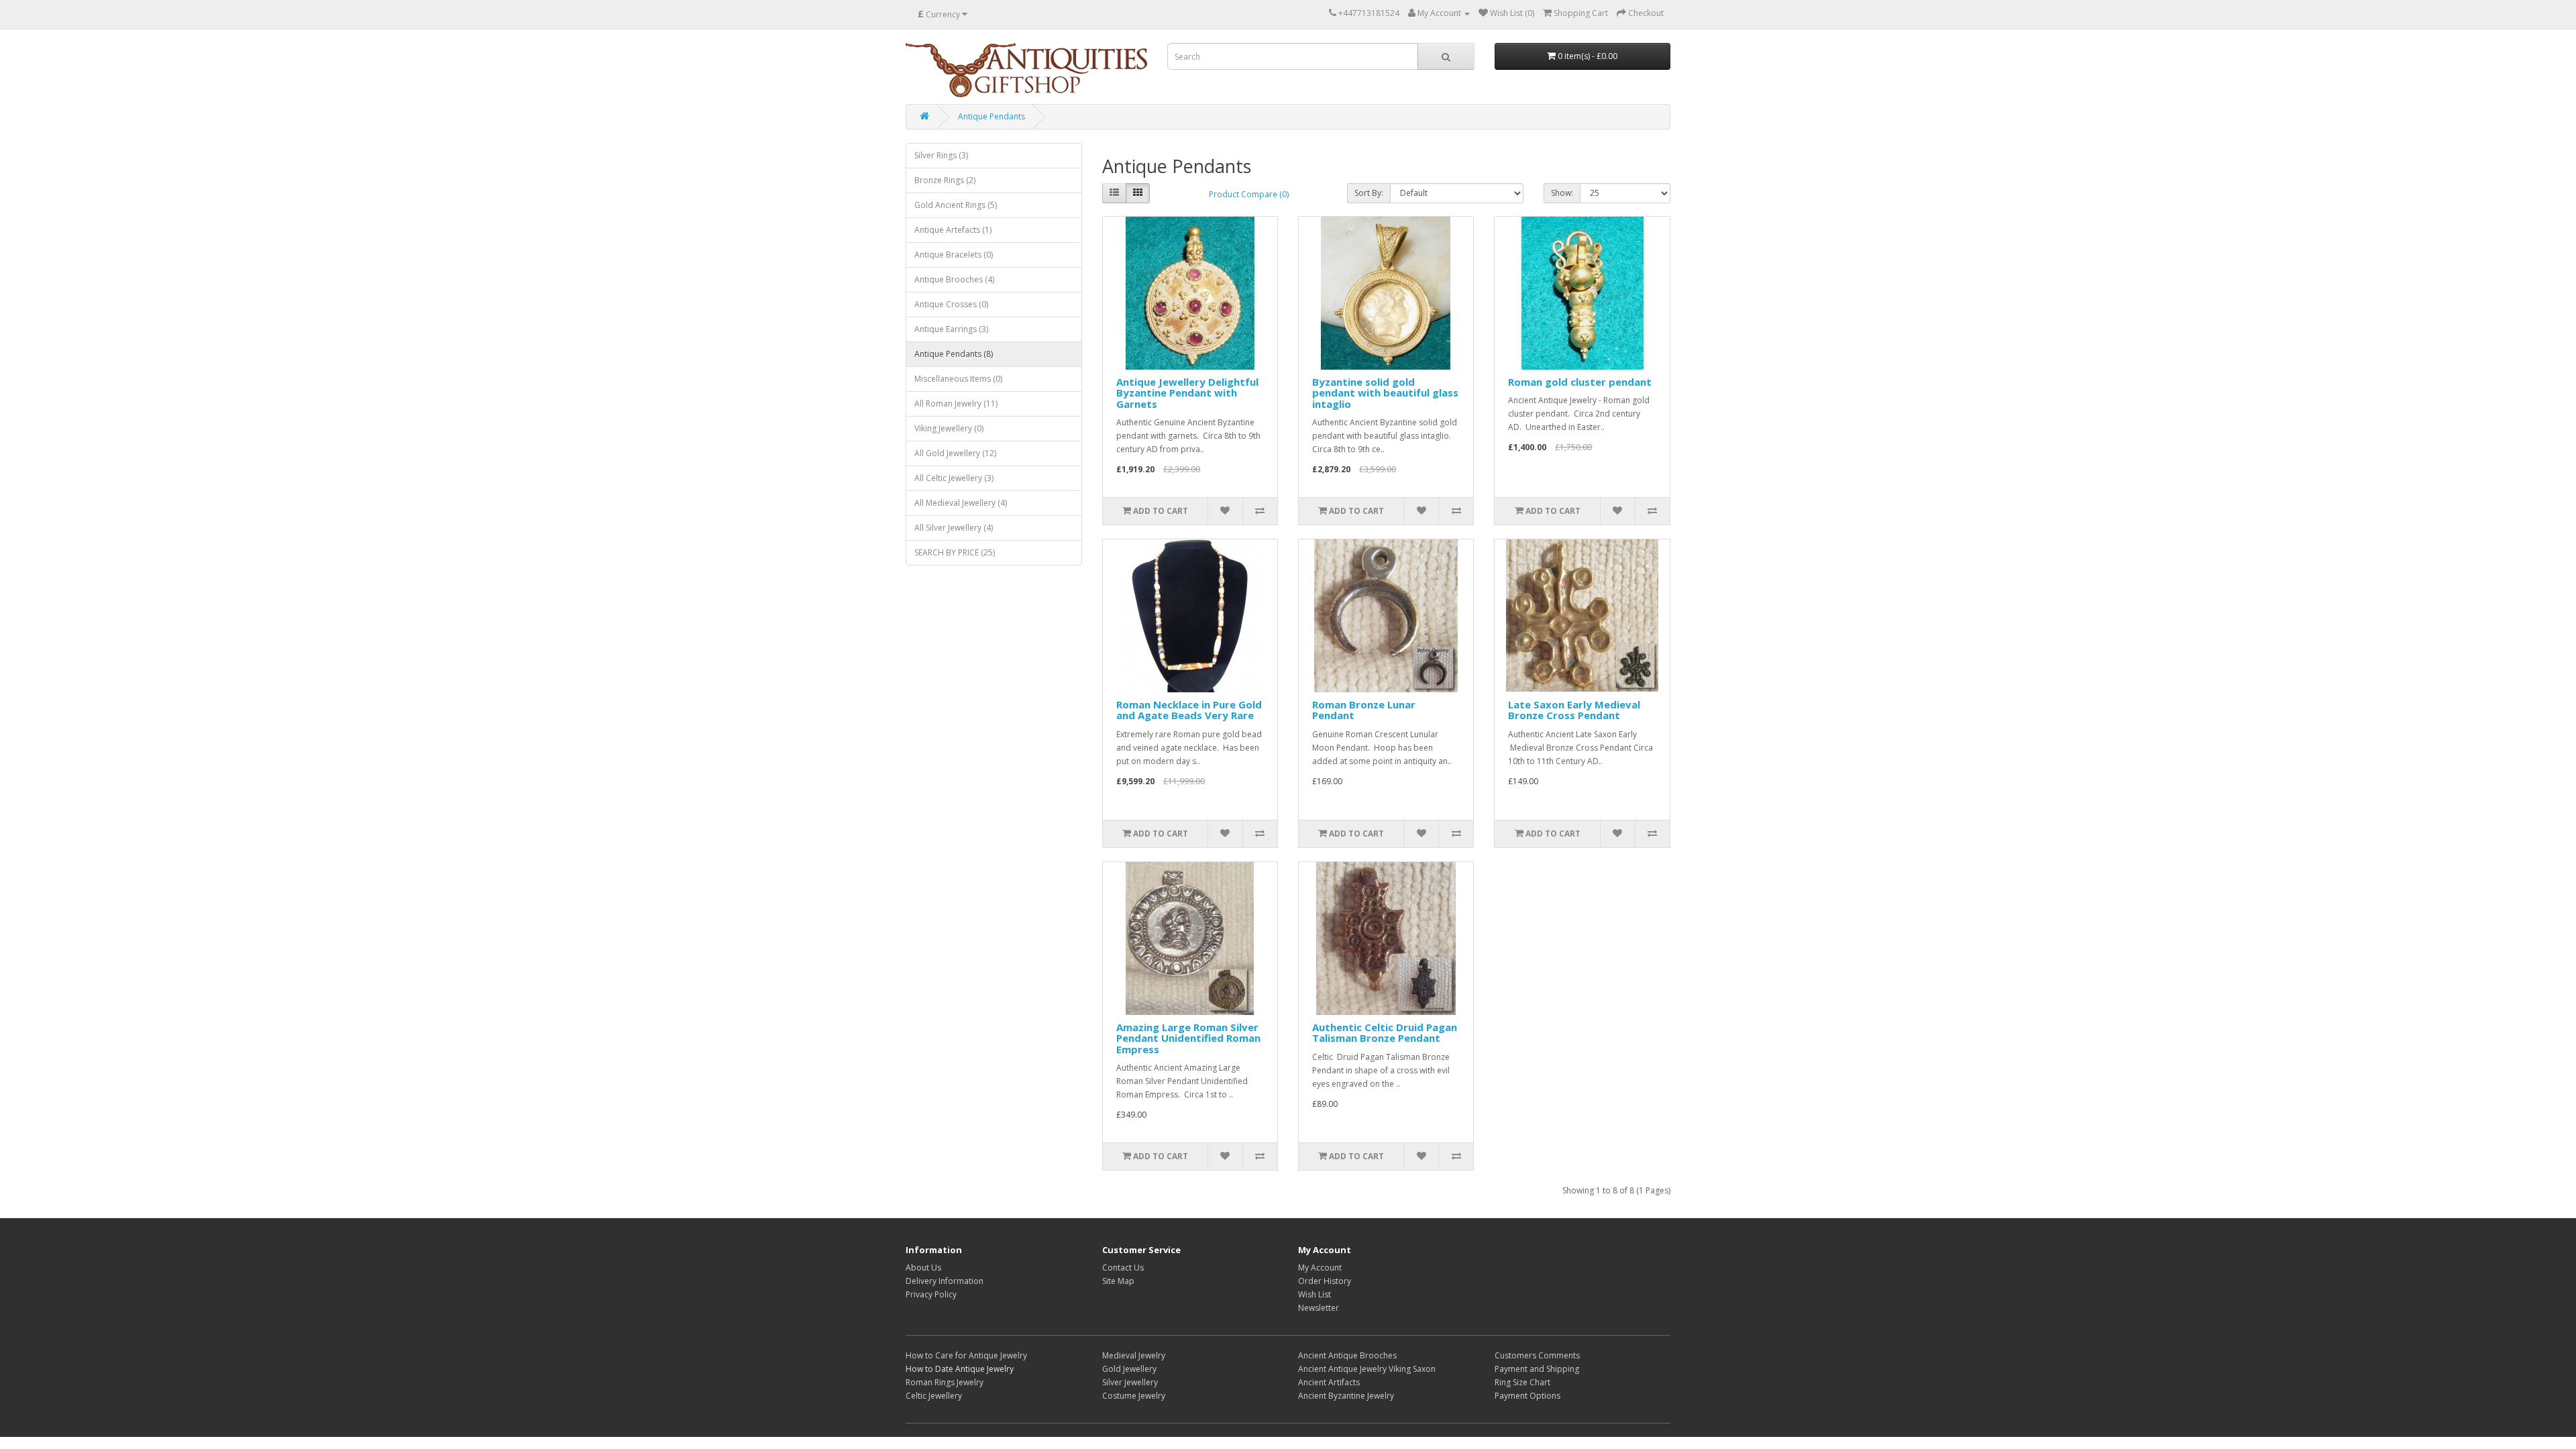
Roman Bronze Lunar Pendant (1364, 710)
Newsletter (1319, 1308)
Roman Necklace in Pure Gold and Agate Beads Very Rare (1189, 710)
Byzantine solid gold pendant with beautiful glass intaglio (1385, 393)
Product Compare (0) (1249, 194)
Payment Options (1527, 1396)
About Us (923, 1268)
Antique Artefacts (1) (953, 230)
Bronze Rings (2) (945, 180)
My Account (1320, 1268)
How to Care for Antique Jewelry (966, 1355)
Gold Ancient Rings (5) (956, 205)
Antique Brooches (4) (954, 279)
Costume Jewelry (1134, 1396)
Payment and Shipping (1537, 1369)
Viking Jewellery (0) (949, 428)
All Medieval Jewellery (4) (961, 503)
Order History (1325, 1281)
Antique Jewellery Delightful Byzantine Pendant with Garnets (1187, 393)
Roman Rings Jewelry (945, 1382)
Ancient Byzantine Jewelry (1346, 1396)
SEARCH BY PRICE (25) (955, 552)
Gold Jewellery (1129, 1369)
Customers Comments (1537, 1355)
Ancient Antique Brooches (1347, 1355)
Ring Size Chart (1522, 1382)
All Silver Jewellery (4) (954, 528)
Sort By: (1369, 193)
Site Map (1118, 1281)
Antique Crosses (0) (951, 304)
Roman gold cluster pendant (1580, 382)
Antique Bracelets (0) (954, 255)
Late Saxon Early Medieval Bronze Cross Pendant (1574, 710)
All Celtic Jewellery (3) (954, 478)
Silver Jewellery (1130, 1382)
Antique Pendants (991, 116)
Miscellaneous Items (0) (958, 379)
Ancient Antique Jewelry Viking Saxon (1367, 1369)
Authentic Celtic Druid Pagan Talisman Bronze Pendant (1385, 1033)
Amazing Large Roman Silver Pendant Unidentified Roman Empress (1188, 1038)
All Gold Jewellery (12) (955, 453)
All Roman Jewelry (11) (956, 404)
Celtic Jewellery (934, 1396)
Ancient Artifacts (1329, 1382)
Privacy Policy (931, 1294)
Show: (1562, 193)
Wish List (1314, 1294)
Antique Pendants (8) (954, 354)
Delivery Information (945, 1281)
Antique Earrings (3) (951, 329)
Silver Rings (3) (941, 155)
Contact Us (1123, 1268)
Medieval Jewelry (1134, 1355)
